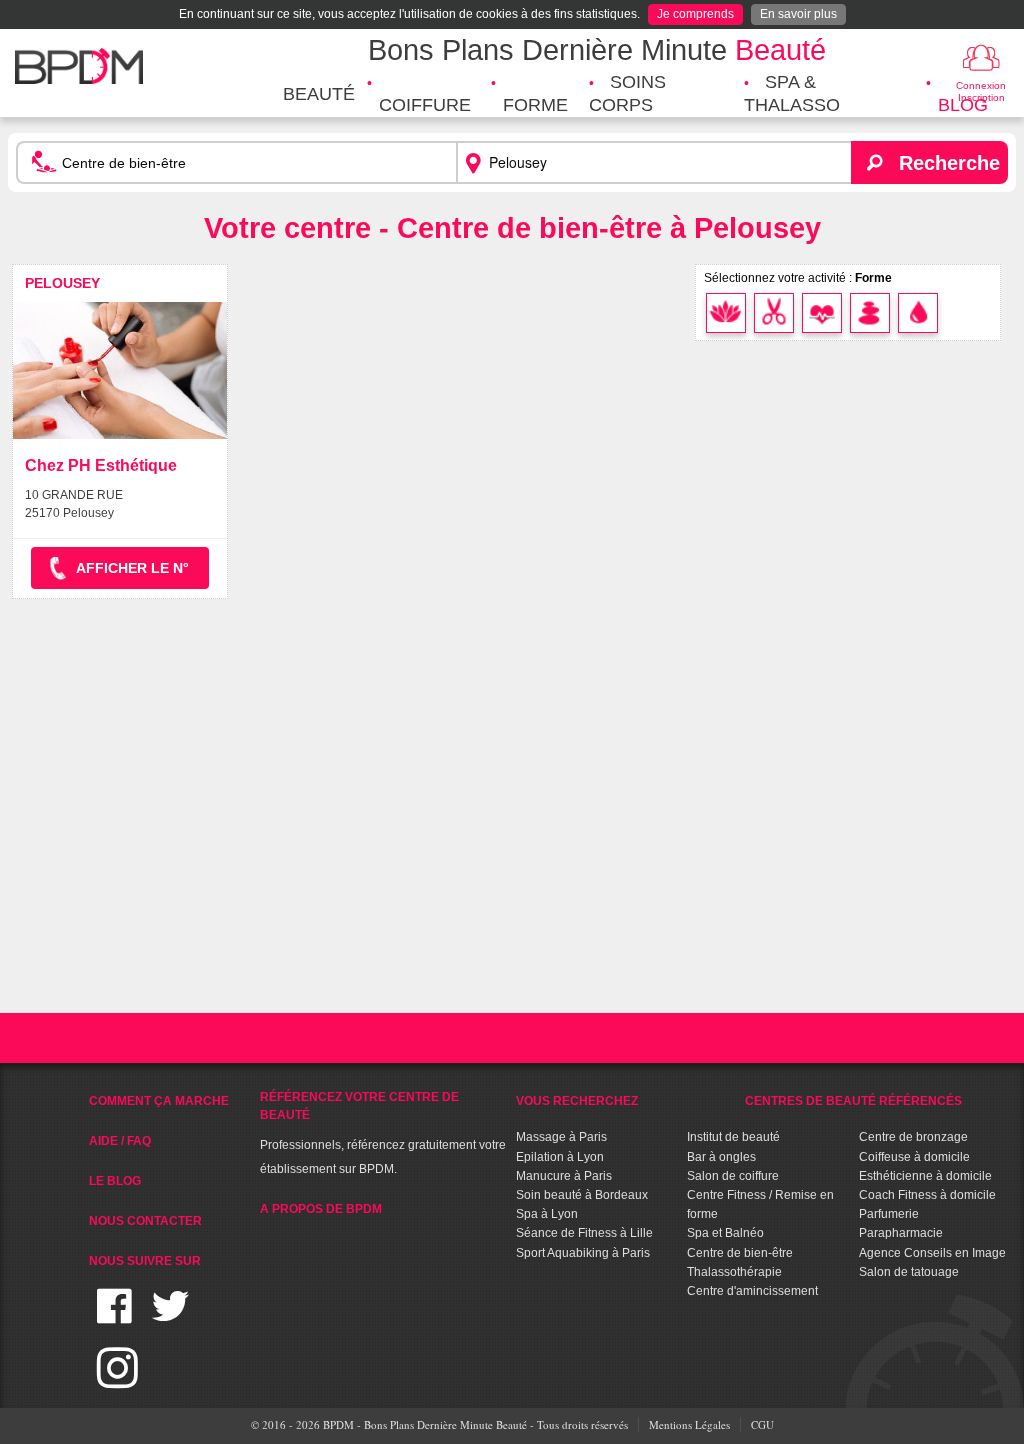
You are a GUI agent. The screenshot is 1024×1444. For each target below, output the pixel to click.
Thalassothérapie (734, 1272)
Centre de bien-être (740, 1253)
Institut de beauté (733, 1137)
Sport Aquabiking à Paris (583, 1253)
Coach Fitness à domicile (927, 1195)
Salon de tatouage (909, 1272)
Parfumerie (889, 1214)
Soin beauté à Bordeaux (582, 1195)
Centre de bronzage (913, 1137)
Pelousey (62, 283)
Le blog (115, 1181)
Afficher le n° (132, 568)
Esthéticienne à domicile (925, 1176)
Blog (963, 105)
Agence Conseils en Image (932, 1253)
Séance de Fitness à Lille (584, 1233)
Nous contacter (145, 1221)
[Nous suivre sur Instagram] (117, 1379)
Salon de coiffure (733, 1176)
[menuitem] (319, 94)
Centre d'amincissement (752, 1291)
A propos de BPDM (321, 1209)
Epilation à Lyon (560, 1157)
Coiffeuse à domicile (914, 1157)
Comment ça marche (159, 1101)
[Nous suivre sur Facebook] (114, 1318)
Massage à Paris (561, 1137)
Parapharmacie (901, 1233)
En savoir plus (798, 14)
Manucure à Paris (564, 1176)
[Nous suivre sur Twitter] (170, 1318)
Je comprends (695, 14)
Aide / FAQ (120, 1141)
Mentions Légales (689, 1424)
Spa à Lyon (547, 1214)
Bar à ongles (721, 1157)
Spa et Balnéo (725, 1233)
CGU (762, 1424)
